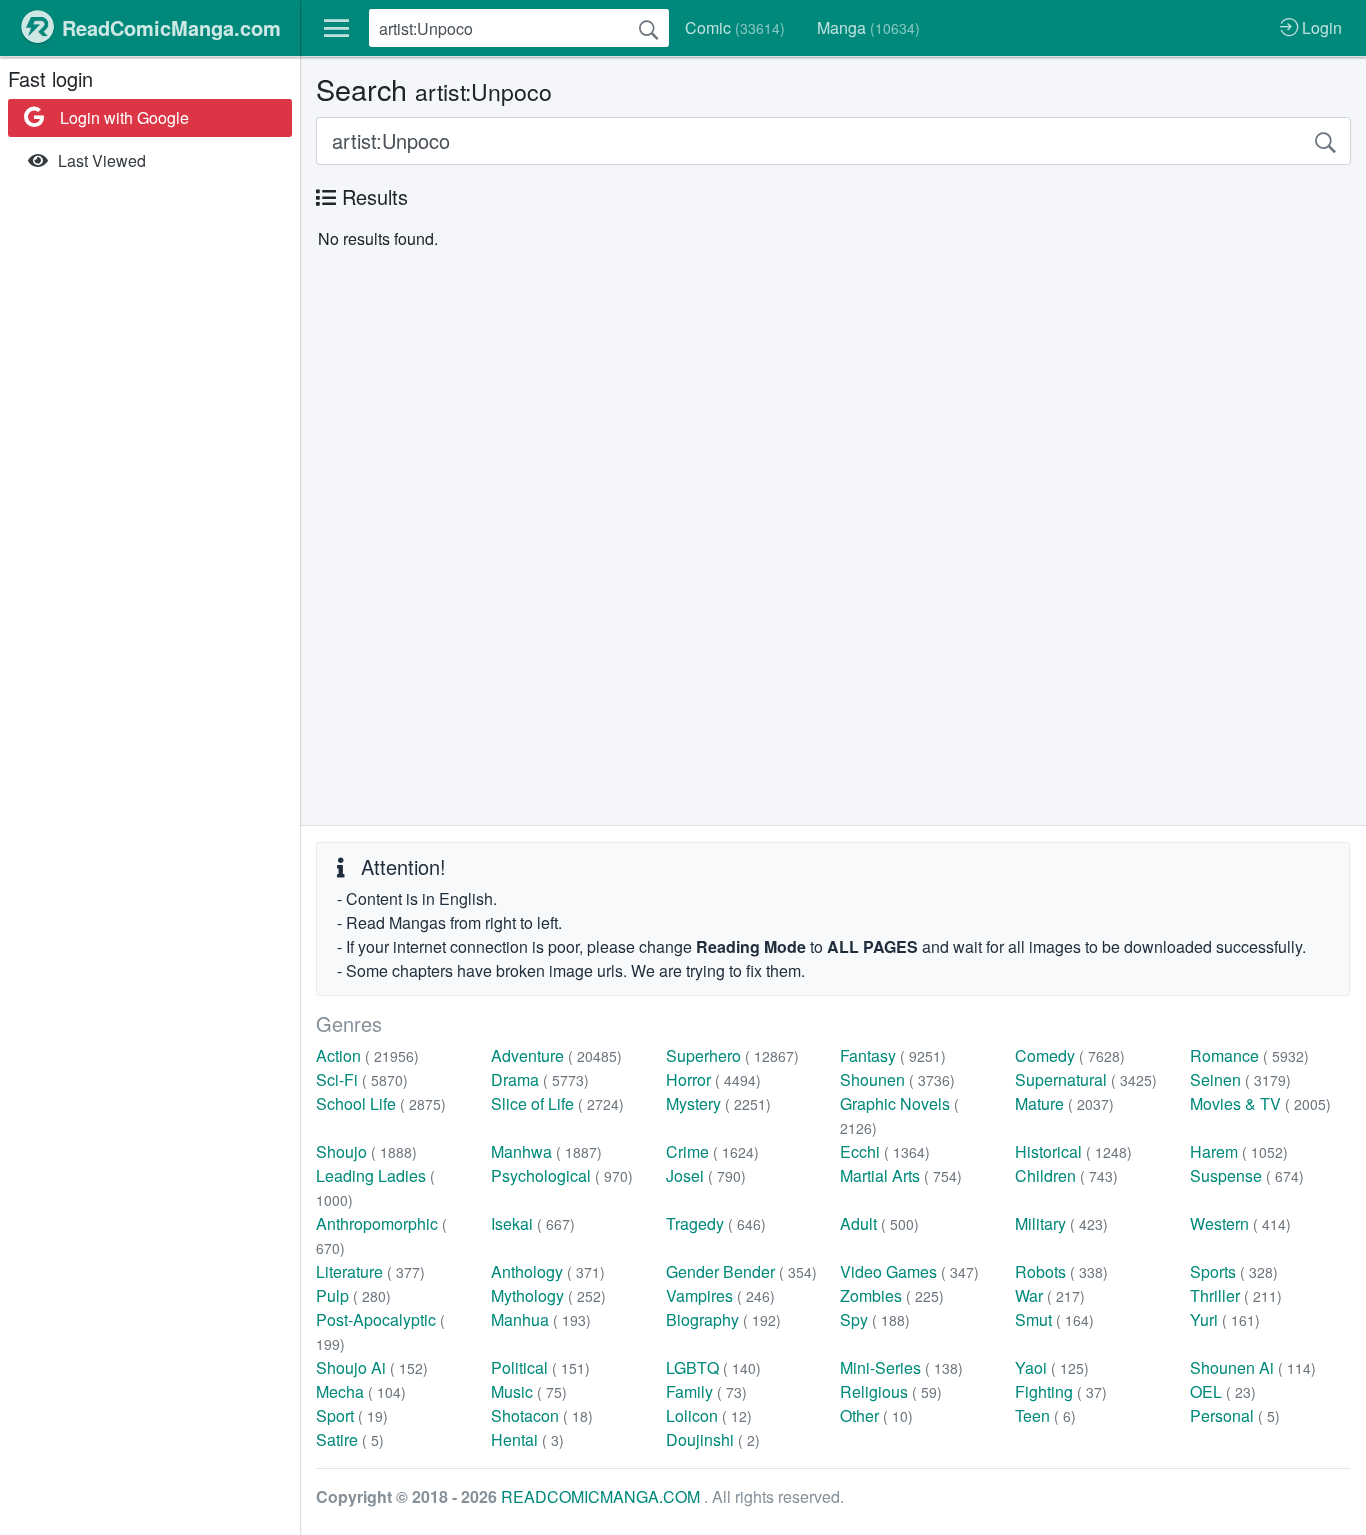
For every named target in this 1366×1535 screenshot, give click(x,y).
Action (367, 1055)
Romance (1249, 1055)
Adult (879, 1223)
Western (1240, 1223)
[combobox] (519, 28)
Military (1061, 1223)
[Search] (649, 28)
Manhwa (546, 1151)
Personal (1235, 1415)
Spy (875, 1319)
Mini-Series (901, 1367)
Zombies (892, 1295)
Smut (1054, 1319)
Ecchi (885, 1151)
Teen (1045, 1415)
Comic (735, 27)
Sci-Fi (362, 1079)
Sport (352, 1415)
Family (706, 1391)
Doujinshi (713, 1439)
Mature (1064, 1103)
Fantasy (893, 1055)
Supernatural (1086, 1079)
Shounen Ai (1253, 1367)
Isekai (533, 1223)
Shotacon (542, 1415)
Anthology (548, 1271)
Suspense (1247, 1175)
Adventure (556, 1055)
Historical (1073, 1151)
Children (1066, 1175)
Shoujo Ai (372, 1367)
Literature (370, 1271)
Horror (713, 1079)
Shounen (897, 1079)
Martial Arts (901, 1175)
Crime (712, 1151)
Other (876, 1415)
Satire (350, 1439)
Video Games (909, 1271)
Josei (706, 1175)
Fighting (1061, 1391)
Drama (540, 1079)
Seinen (1240, 1079)
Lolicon (709, 1415)
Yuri (1225, 1319)
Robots (1061, 1271)
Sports (1234, 1271)
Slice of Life (557, 1103)
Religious (891, 1391)
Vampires (720, 1295)
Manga (868, 27)
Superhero (732, 1055)
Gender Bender (741, 1271)
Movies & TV (1260, 1103)
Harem (1239, 1151)
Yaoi (1052, 1367)
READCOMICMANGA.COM (602, 1496)
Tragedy (716, 1223)
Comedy (1070, 1055)
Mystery (718, 1103)
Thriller (1236, 1295)
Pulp (353, 1295)
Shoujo (366, 1151)
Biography (723, 1319)
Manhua (541, 1319)
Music (529, 1391)
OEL (1223, 1391)
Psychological (562, 1175)
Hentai (527, 1439)
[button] (336, 28)
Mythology (548, 1295)
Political (540, 1367)
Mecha (361, 1391)
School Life (381, 1103)
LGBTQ (713, 1367)
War (1050, 1295)
